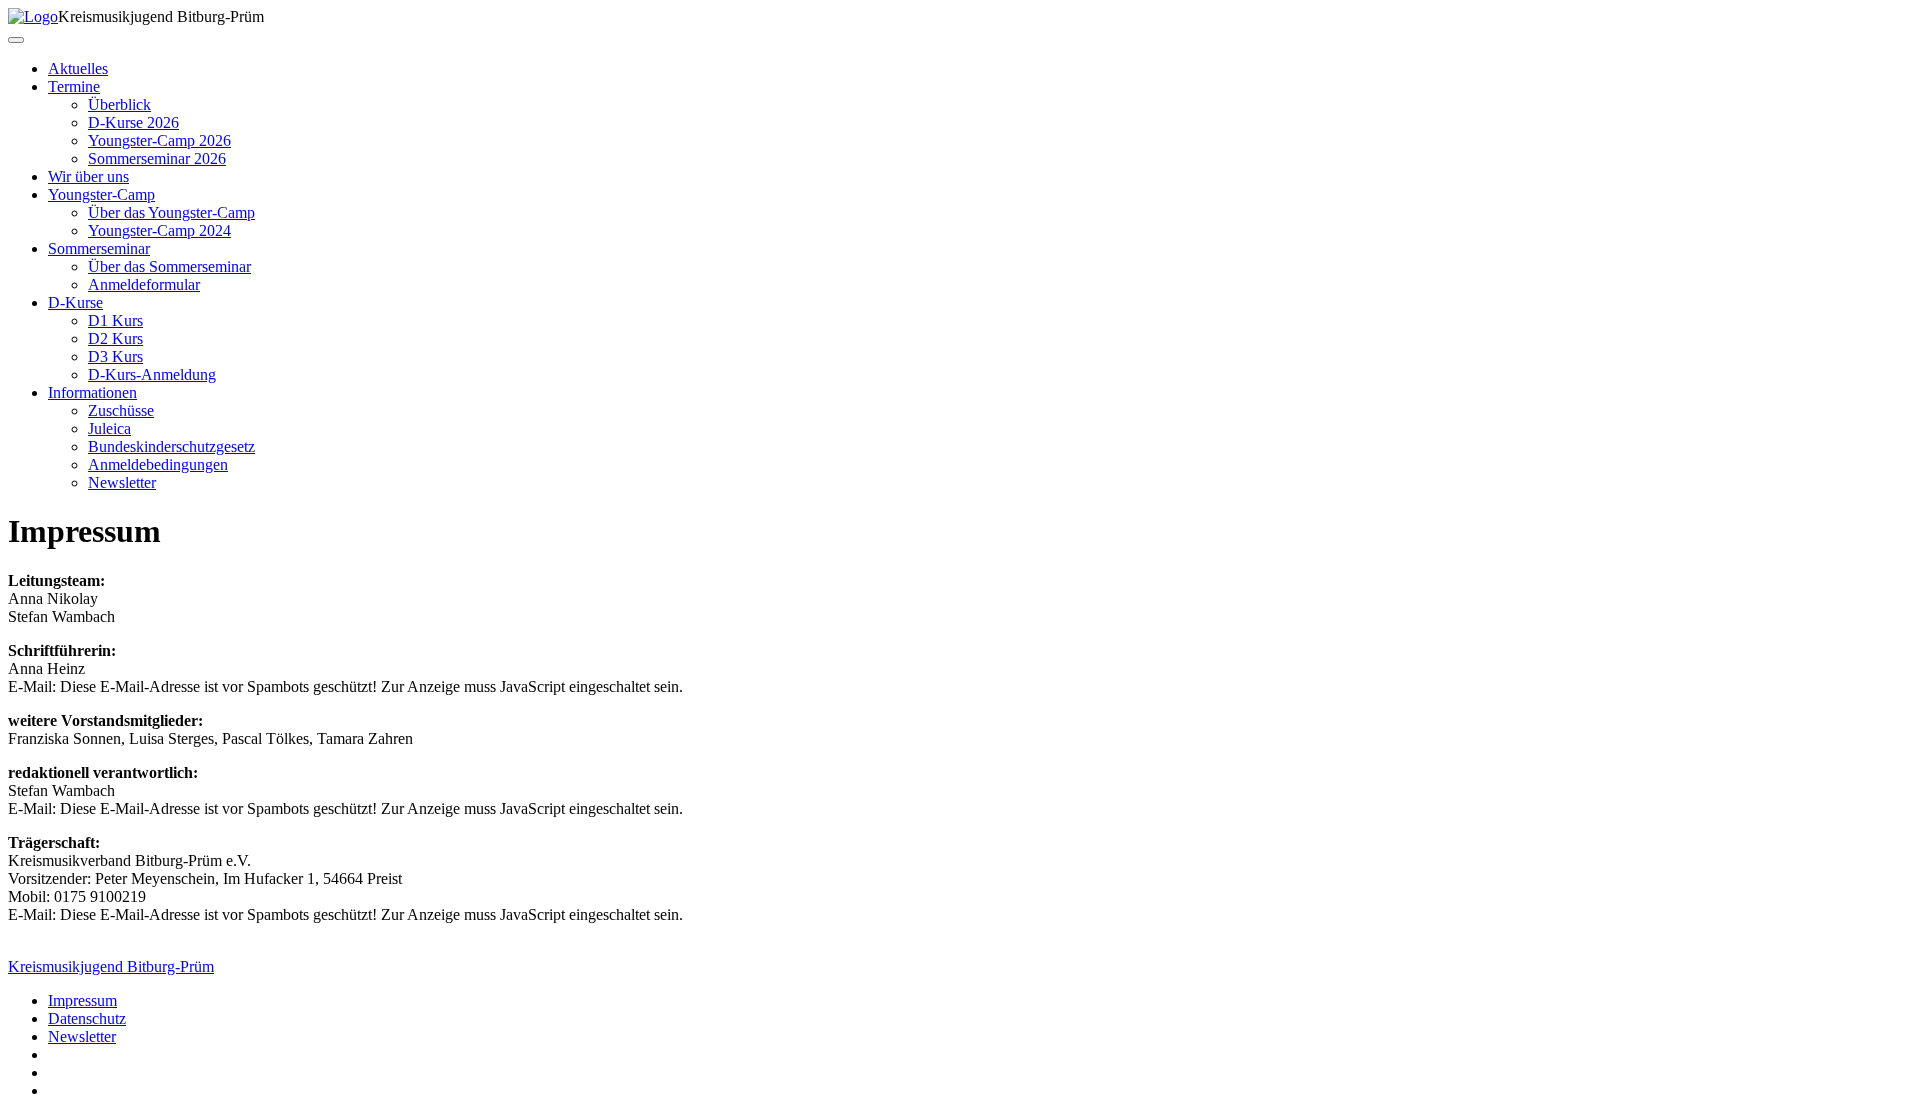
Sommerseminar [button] (99, 248)
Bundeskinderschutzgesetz (171, 446)
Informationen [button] (92, 392)
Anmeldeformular (144, 284)
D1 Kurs (115, 320)
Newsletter (122, 482)
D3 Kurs (115, 356)
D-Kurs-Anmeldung (152, 374)
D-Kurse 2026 (133, 122)
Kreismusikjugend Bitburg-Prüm (111, 966)
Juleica (109, 428)
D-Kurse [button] (75, 302)
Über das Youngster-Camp (171, 212)
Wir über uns (88, 176)
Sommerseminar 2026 (157, 158)
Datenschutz (87, 1018)
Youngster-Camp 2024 (159, 230)
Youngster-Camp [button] (101, 194)
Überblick (119, 104)
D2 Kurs (115, 338)
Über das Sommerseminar (169, 266)
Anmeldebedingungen (158, 464)
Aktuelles (78, 68)
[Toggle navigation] (16, 40)
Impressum (82, 1000)
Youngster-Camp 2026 (159, 140)
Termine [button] (74, 86)
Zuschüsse (121, 410)
